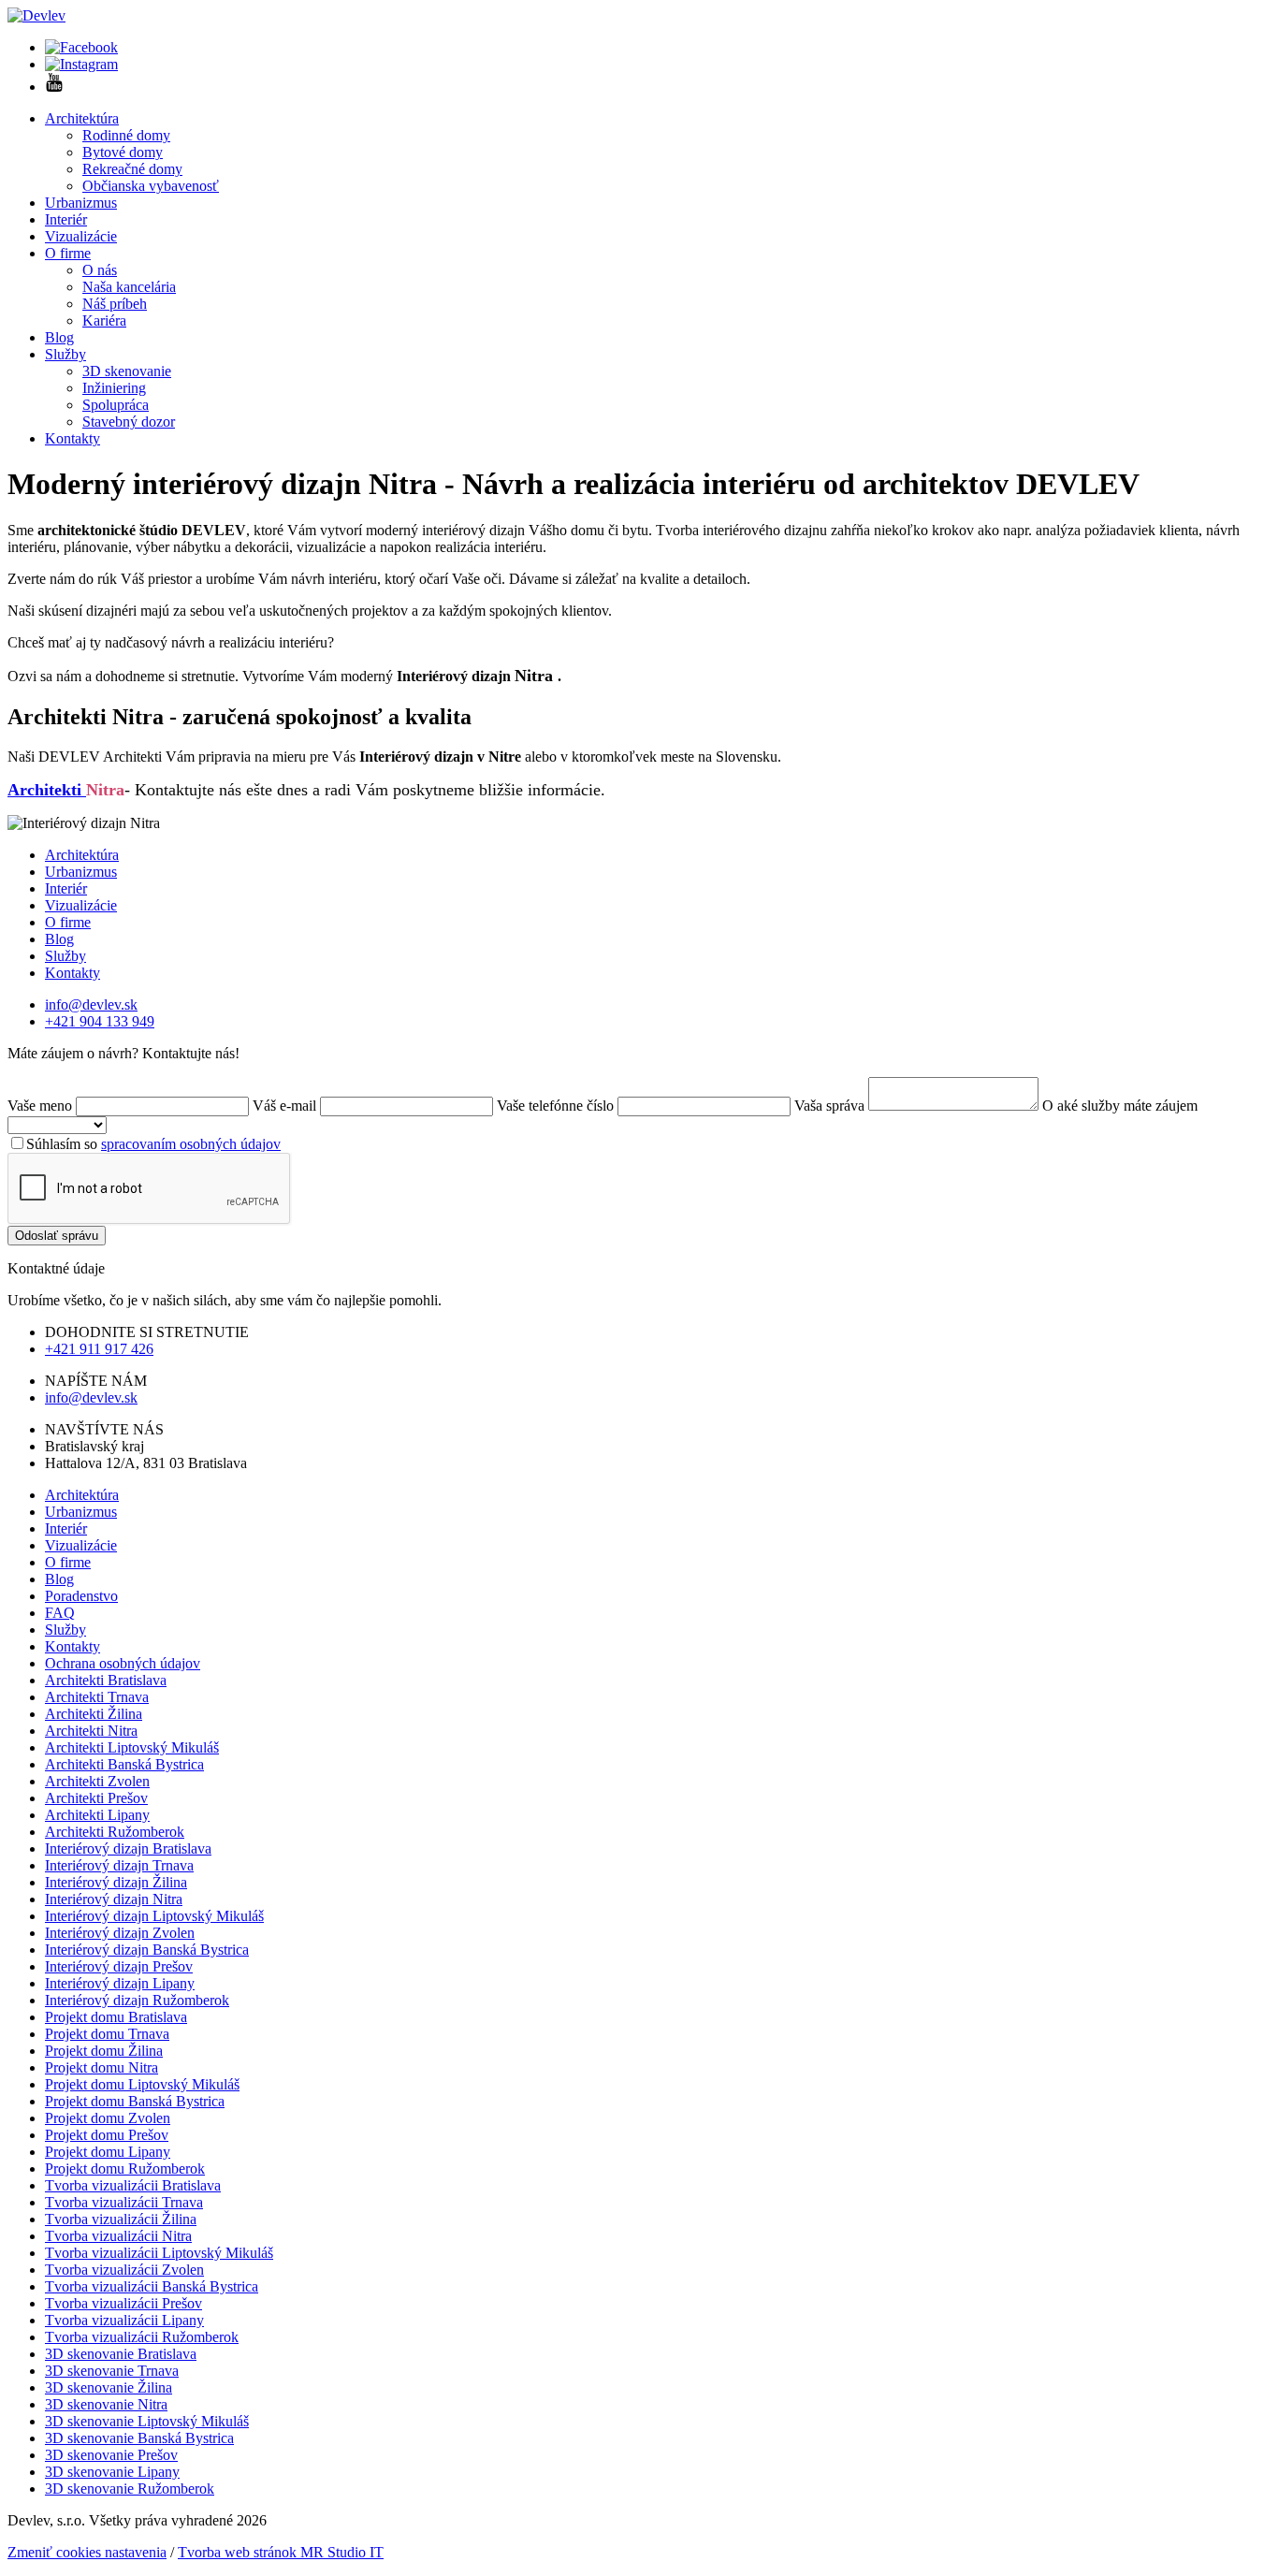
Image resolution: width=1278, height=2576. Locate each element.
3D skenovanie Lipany (112, 2472)
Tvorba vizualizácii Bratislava (133, 2185)
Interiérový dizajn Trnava (119, 1865)
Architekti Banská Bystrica (124, 1764)
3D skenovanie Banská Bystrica (139, 2438)
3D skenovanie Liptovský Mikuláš (147, 2421)
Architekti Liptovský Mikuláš (132, 1747)
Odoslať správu (57, 1236)
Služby (65, 354)
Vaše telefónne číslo (555, 1106)
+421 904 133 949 (100, 1021)
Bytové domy (123, 152)
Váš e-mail (284, 1106)
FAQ (60, 1613)
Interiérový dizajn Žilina (116, 1882)
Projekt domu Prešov (107, 2135)
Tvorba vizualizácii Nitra (118, 2236)
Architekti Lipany (97, 1815)
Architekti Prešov (96, 1798)
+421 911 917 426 (99, 1349)
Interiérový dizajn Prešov (119, 1966)
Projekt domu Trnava (107, 2034)
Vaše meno (42, 1106)
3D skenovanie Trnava (112, 2371)
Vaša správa (829, 1106)
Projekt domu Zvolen (108, 2118)
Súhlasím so (153, 1144)
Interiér (66, 219)
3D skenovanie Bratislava (121, 2354)
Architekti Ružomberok (115, 1832)
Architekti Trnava (97, 1697)
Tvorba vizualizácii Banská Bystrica (152, 2286)
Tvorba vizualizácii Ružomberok (142, 2337)
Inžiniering (114, 388)
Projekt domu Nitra (102, 2067)
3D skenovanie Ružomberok (130, 2489)
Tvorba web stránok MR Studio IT (281, 2552)
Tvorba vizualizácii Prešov (123, 2303)
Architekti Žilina (94, 1714)
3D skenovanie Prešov (111, 2455)
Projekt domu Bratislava (116, 2017)
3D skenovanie (127, 371)
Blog (59, 337)
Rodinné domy (126, 135)
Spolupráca (116, 405)
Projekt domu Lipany (108, 2152)
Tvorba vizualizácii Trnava (124, 2202)
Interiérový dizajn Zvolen (120, 1933)
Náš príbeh (115, 304)
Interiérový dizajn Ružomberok (137, 2000)
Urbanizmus (81, 203)
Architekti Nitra (91, 1731)
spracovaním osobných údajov (191, 1144)
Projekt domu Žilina (104, 2051)
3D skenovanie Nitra (106, 2404)
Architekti (47, 790)
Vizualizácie (81, 236)
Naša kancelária (129, 287)
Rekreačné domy (132, 169)
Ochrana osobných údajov (123, 1663)
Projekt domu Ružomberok (125, 2168)
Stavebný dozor (129, 422)
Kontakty (73, 438)
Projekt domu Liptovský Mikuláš (142, 2084)
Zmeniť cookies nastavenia (87, 2552)
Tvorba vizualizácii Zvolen (124, 2270)
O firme (68, 253)
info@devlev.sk (91, 1004)
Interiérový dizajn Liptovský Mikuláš (154, 1916)
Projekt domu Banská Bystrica (135, 2101)
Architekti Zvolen (97, 1781)
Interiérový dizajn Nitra (114, 1899)
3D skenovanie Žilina (109, 2387)
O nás (100, 270)
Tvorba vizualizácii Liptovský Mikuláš (159, 2253)
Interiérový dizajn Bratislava (128, 1848)
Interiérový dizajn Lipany (120, 1983)
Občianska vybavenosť (151, 186)
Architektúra (82, 118)
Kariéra (104, 320)
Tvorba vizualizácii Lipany (124, 2320)
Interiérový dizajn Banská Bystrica (147, 1950)
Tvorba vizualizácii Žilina (121, 2219)
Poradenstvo (81, 1596)
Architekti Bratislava (106, 1680)
